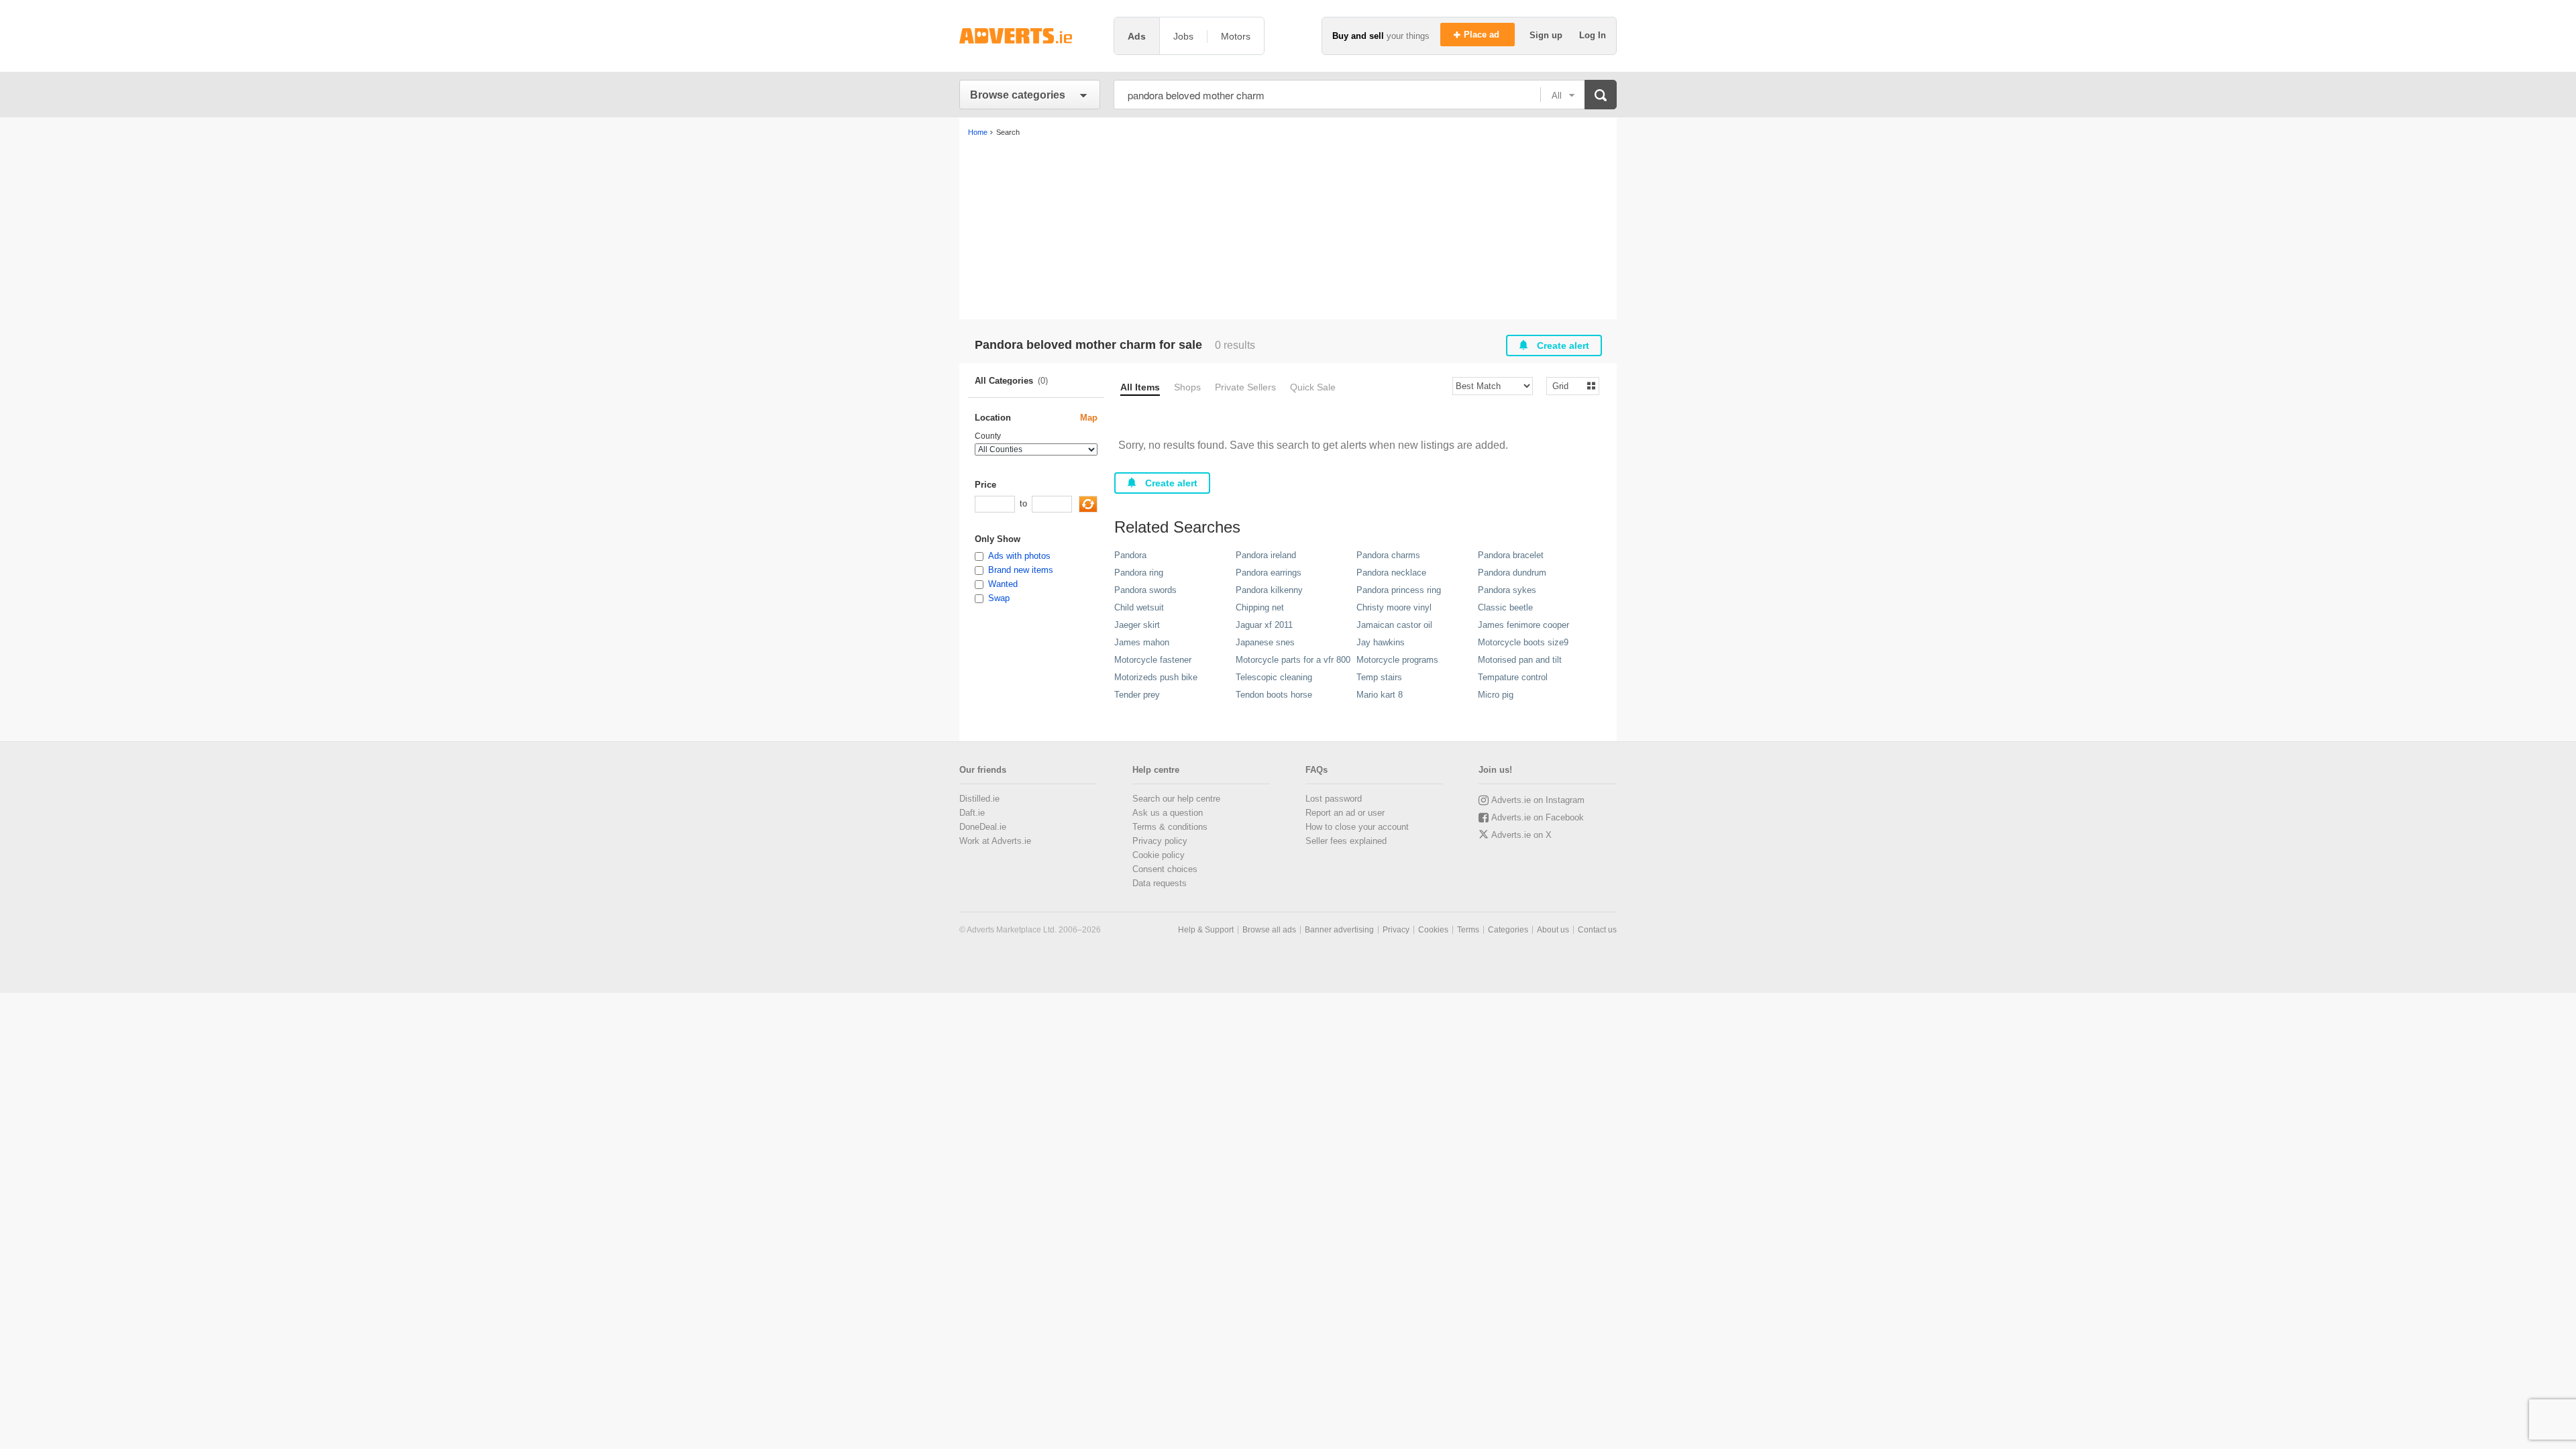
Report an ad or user (1345, 813)
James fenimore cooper (1523, 625)
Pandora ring (1139, 573)
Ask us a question (1168, 813)
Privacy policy (1160, 841)
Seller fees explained (1346, 841)
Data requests (1160, 883)
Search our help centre (1176, 799)
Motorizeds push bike (1156, 677)
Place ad (1483, 35)
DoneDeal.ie (983, 827)
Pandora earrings (1269, 573)
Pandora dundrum (1512, 573)
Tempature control (1513, 677)
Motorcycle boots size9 (1523, 642)
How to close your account (1357, 827)
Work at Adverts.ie (995, 841)
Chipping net (1260, 607)
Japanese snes (1265, 642)
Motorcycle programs (1397, 660)
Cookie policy (1159, 855)
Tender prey (1137, 695)
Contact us (1597, 930)
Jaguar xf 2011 (1264, 625)
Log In (1593, 35)
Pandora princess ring (1399, 590)
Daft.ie (972, 813)
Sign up (1547, 35)
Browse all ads (1269, 930)
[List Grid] (1567, 385)
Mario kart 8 (1380, 695)
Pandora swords (1145, 590)
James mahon (1142, 642)
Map (1089, 418)
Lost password (1334, 799)
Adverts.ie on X (1521, 835)
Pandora (1130, 555)
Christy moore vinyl (1394, 607)
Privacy (1396, 930)
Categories (1508, 930)
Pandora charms (1388, 555)
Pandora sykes (1507, 590)
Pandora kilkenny (1269, 590)
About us (1553, 930)
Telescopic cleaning (1274, 677)
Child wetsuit (1139, 607)
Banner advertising (1339, 930)
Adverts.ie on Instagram (1538, 800)
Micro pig (1496, 695)
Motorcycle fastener (1153, 660)
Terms (1468, 930)
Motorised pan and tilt (1520, 660)
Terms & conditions (1170, 827)
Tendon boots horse (1274, 695)
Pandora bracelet (1511, 555)
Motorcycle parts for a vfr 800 (1293, 660)
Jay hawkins (1381, 642)
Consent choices (1165, 869)
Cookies (1433, 930)
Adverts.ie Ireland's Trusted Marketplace (1030, 36)
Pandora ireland (1266, 555)
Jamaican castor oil (1394, 625)
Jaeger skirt (1137, 625)
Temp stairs (1379, 677)
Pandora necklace (1391, 573)
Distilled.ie (979, 799)
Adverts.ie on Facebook (1538, 817)
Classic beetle (1505, 607)
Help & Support (1206, 930)
